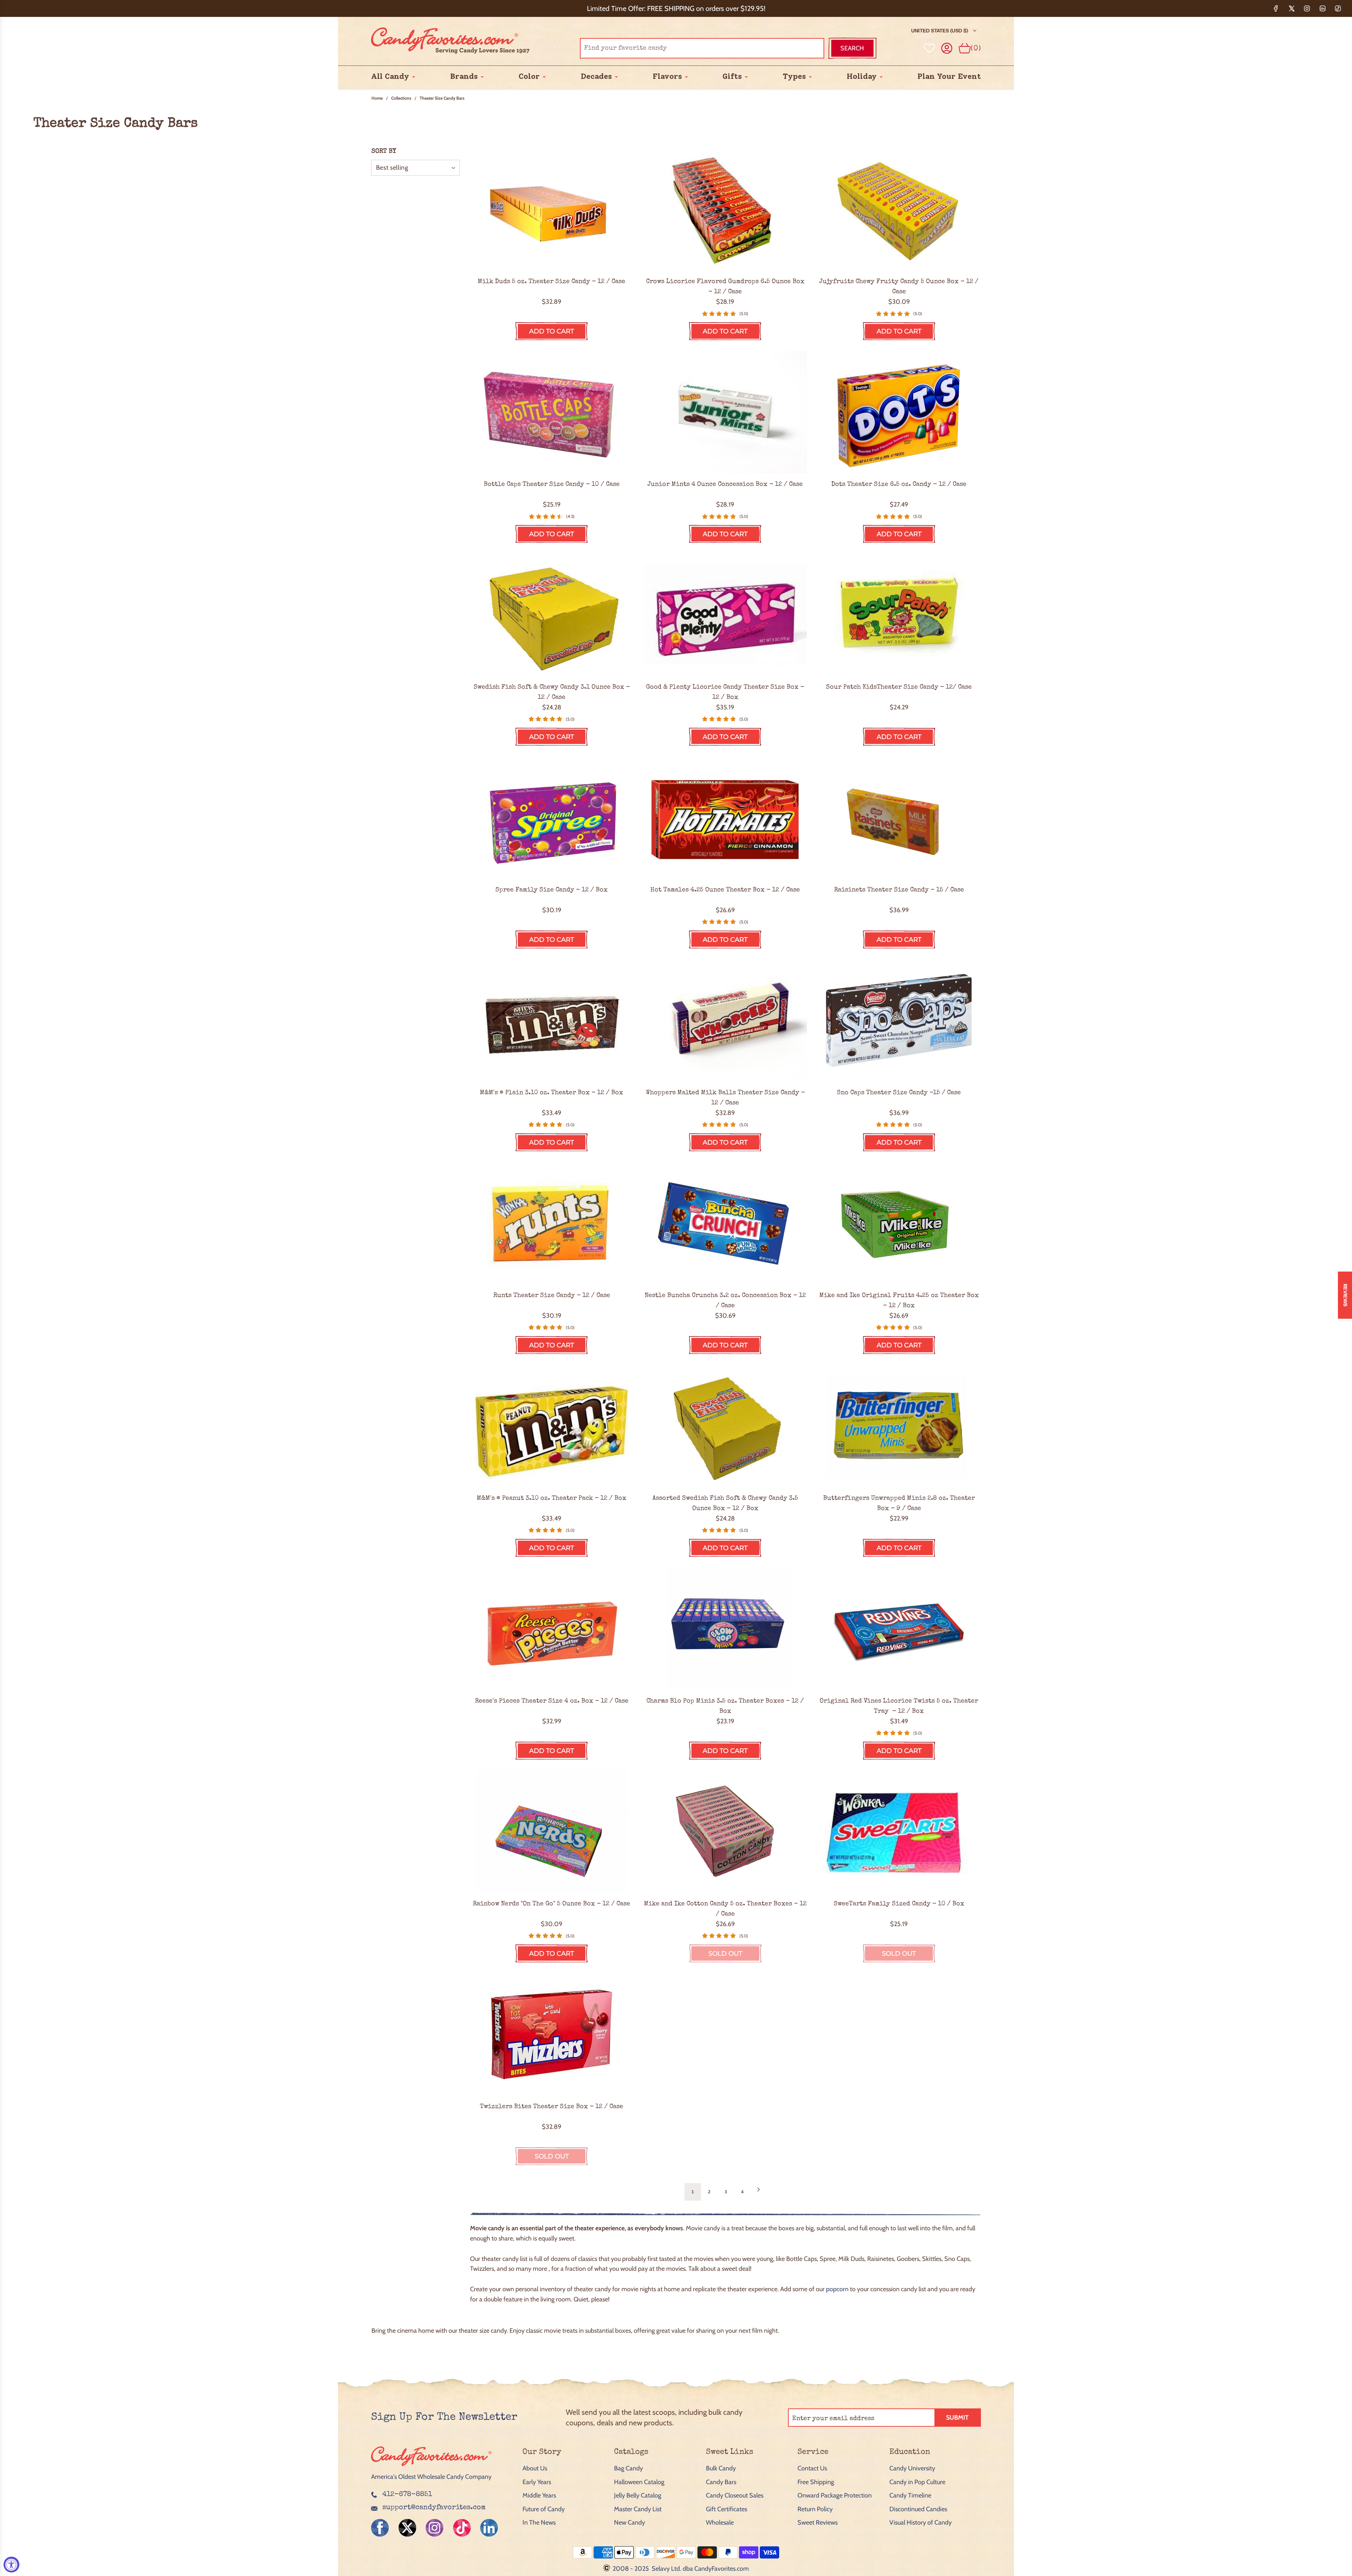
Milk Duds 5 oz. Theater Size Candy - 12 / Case (552, 282)
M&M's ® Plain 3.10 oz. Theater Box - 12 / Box (552, 1093)
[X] (1291, 8)
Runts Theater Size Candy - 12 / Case (552, 1296)
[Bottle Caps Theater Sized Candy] (552, 412)
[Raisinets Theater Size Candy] (899, 818)
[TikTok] (1338, 8)
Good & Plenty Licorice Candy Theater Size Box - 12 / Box (725, 692)
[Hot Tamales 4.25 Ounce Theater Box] (725, 818)
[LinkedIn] (1322, 8)
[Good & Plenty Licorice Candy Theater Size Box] (725, 615)
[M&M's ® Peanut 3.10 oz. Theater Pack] (552, 1426)
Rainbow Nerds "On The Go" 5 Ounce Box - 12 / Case (552, 1904)
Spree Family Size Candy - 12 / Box (552, 890)
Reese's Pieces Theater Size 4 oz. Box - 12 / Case (552, 1701)
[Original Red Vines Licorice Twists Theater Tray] (899, 1629)
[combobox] (702, 48)
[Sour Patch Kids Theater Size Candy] (899, 615)
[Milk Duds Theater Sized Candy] (552, 209)
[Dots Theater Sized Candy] (899, 412)
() (976, 48)
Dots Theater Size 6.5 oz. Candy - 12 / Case (899, 484)
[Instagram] (1307, 8)
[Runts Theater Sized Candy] (552, 1223)
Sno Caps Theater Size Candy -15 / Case (899, 1093)
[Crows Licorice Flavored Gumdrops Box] (725, 209)
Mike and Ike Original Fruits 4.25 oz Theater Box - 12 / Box (899, 1301)
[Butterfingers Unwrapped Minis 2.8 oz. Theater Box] (899, 1426)
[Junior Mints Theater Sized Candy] (725, 412)
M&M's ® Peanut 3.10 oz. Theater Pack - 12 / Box (552, 1498)
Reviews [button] (1345, 1295)
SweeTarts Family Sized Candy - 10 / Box (899, 1904)
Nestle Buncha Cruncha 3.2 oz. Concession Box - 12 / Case (725, 1301)
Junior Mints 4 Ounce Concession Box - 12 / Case (725, 484)
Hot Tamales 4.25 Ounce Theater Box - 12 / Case (725, 890)
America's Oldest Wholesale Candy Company (431, 2477)
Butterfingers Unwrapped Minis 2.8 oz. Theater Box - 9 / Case (899, 1503)
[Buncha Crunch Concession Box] (725, 1223)
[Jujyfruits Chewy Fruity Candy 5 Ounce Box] (899, 209)
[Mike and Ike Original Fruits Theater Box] (899, 1223)
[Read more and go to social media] (380, 2528)
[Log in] (947, 48)
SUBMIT (957, 2418)
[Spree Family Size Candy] (552, 818)
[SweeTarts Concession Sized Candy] (899, 1832)
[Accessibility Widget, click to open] (11, 2565)
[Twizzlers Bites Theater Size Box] (552, 2034)
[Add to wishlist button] (930, 48)
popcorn (837, 2289)
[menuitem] (390, 77)
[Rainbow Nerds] (552, 1832)
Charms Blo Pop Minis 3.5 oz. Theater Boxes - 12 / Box (725, 1706)
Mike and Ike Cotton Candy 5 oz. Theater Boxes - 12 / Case (725, 1909)
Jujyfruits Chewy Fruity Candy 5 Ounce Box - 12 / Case (899, 287)
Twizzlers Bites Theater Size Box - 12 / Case (552, 2107)
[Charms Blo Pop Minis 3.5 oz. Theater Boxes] (725, 1629)
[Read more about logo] (431, 2467)
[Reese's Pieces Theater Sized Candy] (552, 1629)
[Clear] (801, 48)
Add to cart (552, 331)
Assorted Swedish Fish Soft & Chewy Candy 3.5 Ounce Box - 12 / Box (725, 1503)
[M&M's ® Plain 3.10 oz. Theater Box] (552, 1020)
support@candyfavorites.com (434, 2508)
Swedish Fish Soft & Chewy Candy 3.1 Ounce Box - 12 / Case (552, 692)
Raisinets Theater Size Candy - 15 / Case (899, 890)
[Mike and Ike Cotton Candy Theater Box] (725, 1832)
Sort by (384, 151)
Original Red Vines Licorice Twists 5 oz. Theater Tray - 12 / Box (899, 1706)
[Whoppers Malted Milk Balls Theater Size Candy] (725, 1020)
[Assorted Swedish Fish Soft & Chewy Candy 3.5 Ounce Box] (725, 1426)
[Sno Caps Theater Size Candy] (899, 1020)
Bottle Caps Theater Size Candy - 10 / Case (552, 484)
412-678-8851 (407, 2495)
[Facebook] (1276, 8)
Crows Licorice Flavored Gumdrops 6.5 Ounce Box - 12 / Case (725, 287)
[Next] (758, 2192)
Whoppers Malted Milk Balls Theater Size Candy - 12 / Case (725, 1098)
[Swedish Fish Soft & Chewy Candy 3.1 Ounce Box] (552, 615)
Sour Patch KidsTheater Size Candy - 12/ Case (899, 687)
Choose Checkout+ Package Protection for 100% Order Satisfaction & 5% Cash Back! (676, 8)
